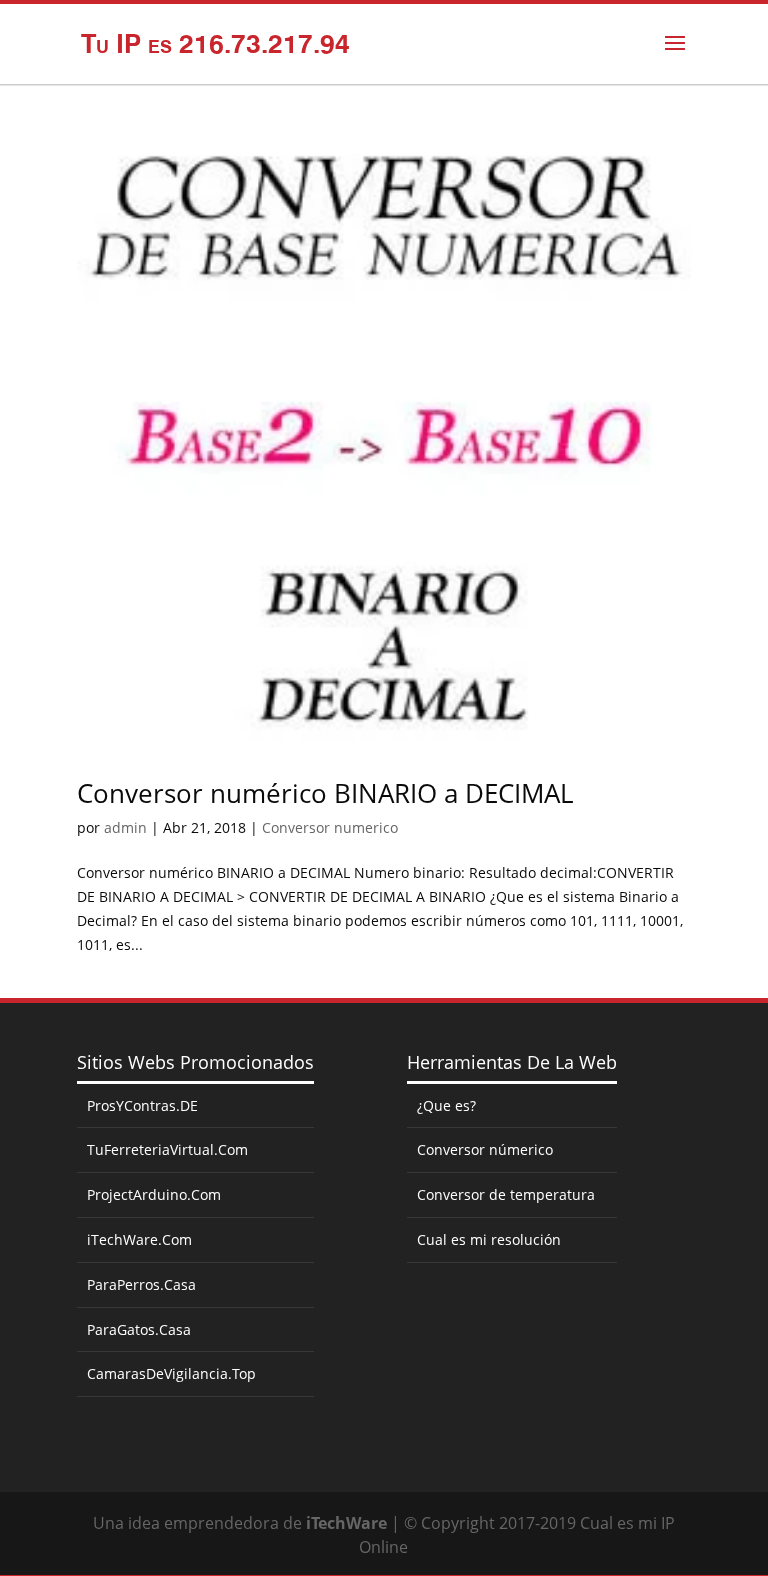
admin (125, 827)
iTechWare (346, 1523)
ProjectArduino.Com (154, 1194)
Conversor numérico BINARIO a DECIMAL (325, 793)
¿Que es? (446, 1105)
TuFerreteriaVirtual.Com (167, 1149)
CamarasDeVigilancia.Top (171, 1373)
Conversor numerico (330, 827)
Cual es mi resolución (489, 1239)
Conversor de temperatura (506, 1194)
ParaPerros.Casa (141, 1284)
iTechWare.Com (139, 1239)
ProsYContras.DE (142, 1105)
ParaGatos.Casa (139, 1329)
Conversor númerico (485, 1149)
